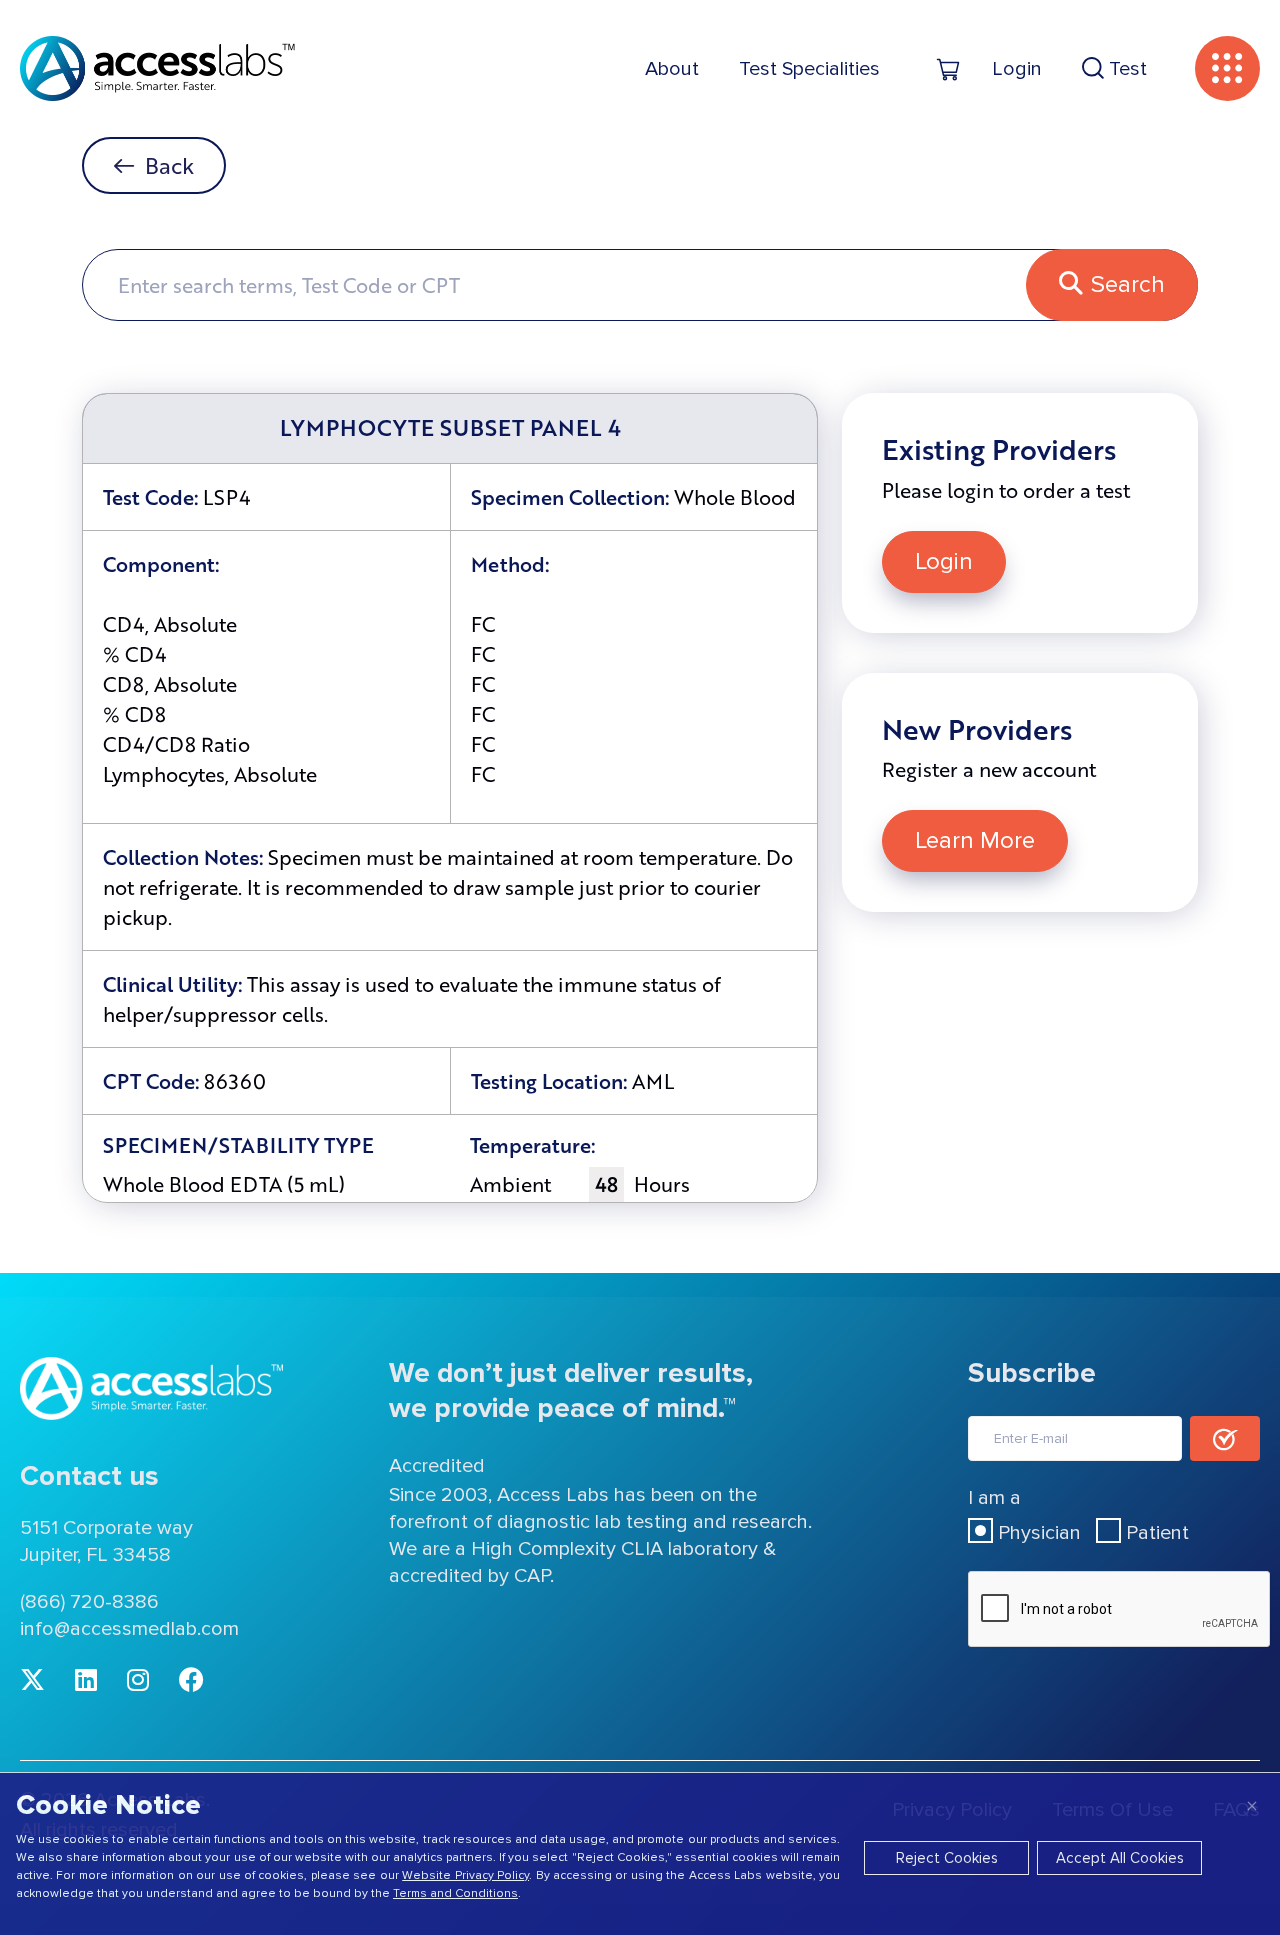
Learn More (975, 840)
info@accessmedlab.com (129, 1629)
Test (1125, 69)
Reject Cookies (947, 1858)
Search (1128, 284)
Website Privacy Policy (465, 1875)
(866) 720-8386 (89, 1602)
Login (944, 561)
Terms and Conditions (455, 1893)
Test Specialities (809, 69)
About (672, 69)
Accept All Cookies (1120, 1858)
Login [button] (1017, 69)
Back (169, 165)
